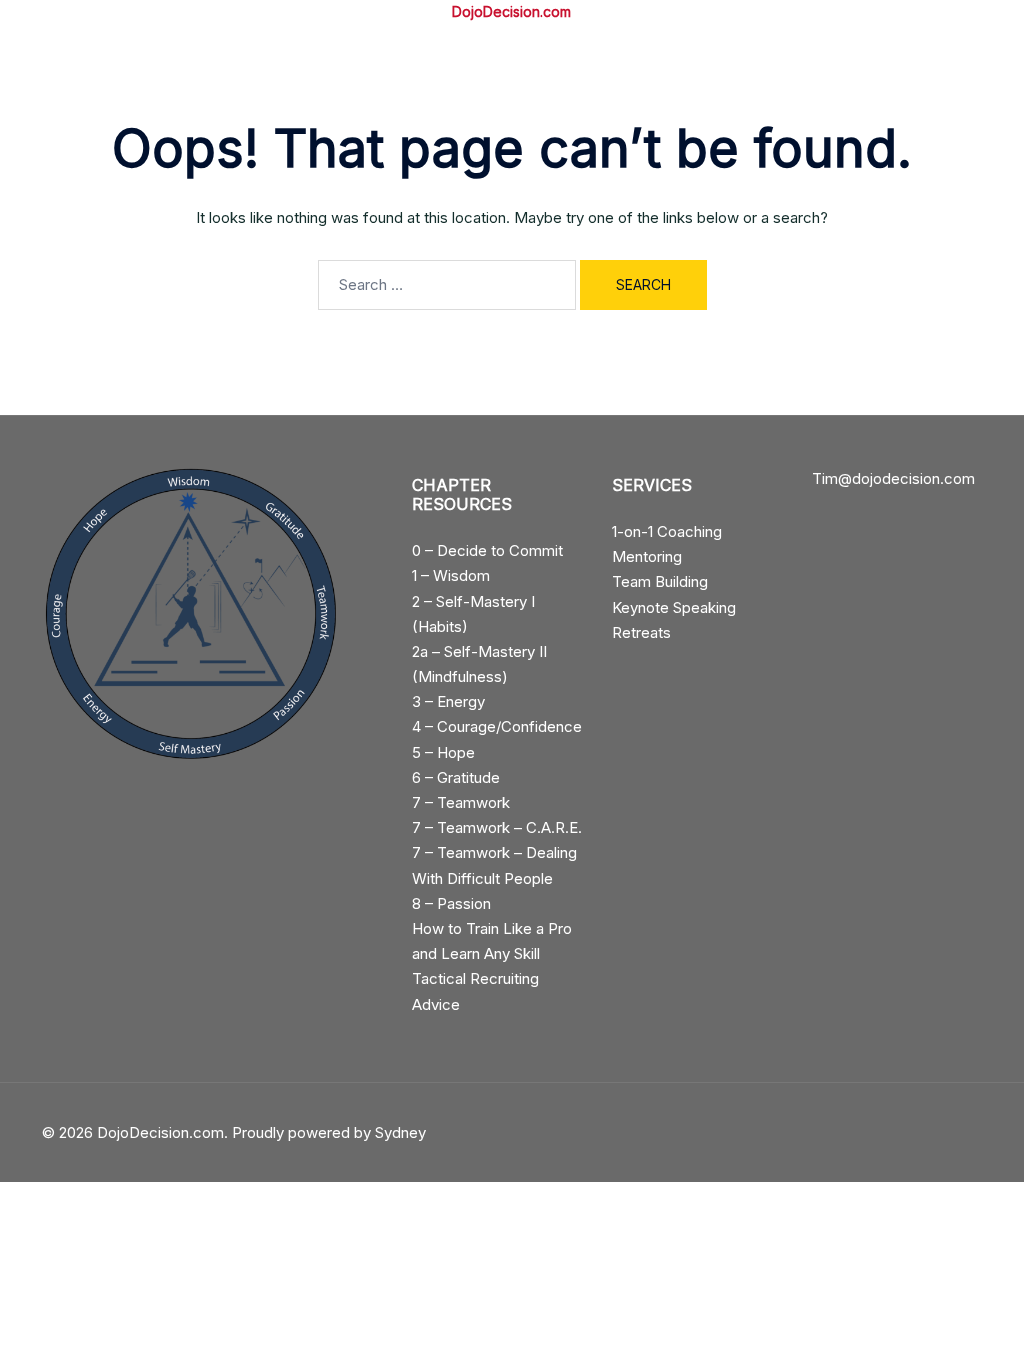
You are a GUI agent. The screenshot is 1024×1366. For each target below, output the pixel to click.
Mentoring (647, 556)
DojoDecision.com (511, 11)
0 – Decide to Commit (487, 550)
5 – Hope (443, 752)
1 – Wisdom (451, 575)
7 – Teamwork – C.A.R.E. (497, 827)
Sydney (400, 1132)
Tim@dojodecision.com (893, 478)
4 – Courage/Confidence (497, 726)
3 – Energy (448, 701)
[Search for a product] (974, 13)
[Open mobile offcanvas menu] (50, 12)
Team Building (660, 581)
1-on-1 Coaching (667, 531)
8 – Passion (451, 903)
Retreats (641, 632)
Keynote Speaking (674, 607)
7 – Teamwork (461, 802)
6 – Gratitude (456, 777)
